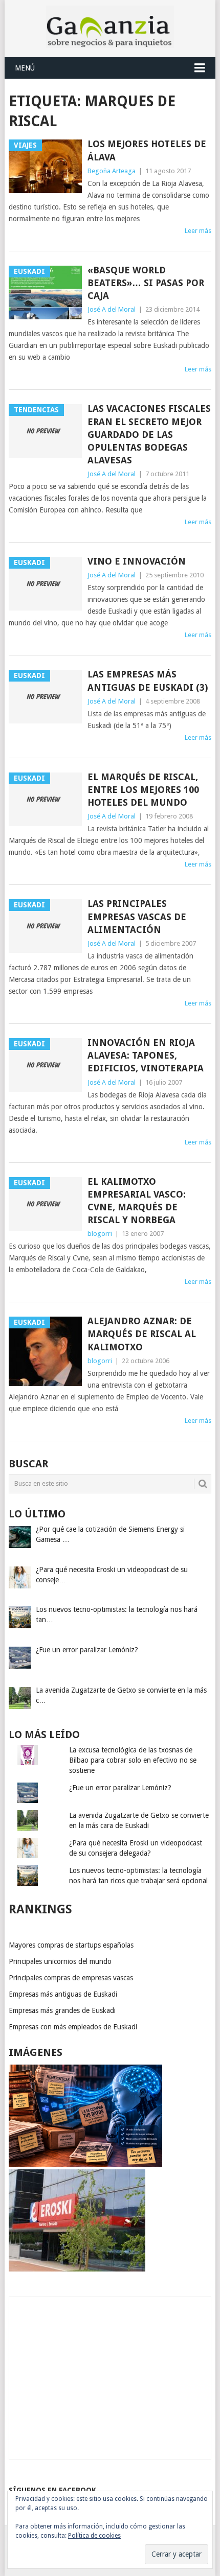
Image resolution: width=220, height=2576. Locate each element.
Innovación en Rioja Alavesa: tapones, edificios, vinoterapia (146, 1055)
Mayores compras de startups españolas (71, 1945)
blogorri (100, 1234)
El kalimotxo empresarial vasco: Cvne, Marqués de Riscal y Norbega (137, 1201)
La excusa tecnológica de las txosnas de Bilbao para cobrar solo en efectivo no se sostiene (133, 1760)
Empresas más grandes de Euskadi (62, 2010)
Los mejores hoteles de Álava (147, 150)
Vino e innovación (137, 561)
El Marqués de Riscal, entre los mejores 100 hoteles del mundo (143, 790)
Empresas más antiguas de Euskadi (63, 1994)
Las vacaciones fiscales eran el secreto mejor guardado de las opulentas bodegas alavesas (149, 434)
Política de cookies (94, 2536)
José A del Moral (112, 309)
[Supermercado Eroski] (77, 2269)
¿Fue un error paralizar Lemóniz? (120, 1788)
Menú (25, 68)
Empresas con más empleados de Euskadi (73, 2027)
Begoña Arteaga (112, 171)
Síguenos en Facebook (52, 2490)
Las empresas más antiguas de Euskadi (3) (148, 681)
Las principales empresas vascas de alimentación (137, 916)
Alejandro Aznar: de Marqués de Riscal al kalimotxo (142, 1334)
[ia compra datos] (85, 2164)
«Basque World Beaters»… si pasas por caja (146, 283)
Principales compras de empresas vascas (71, 1978)
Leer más (198, 231)
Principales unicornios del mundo (60, 1961)
